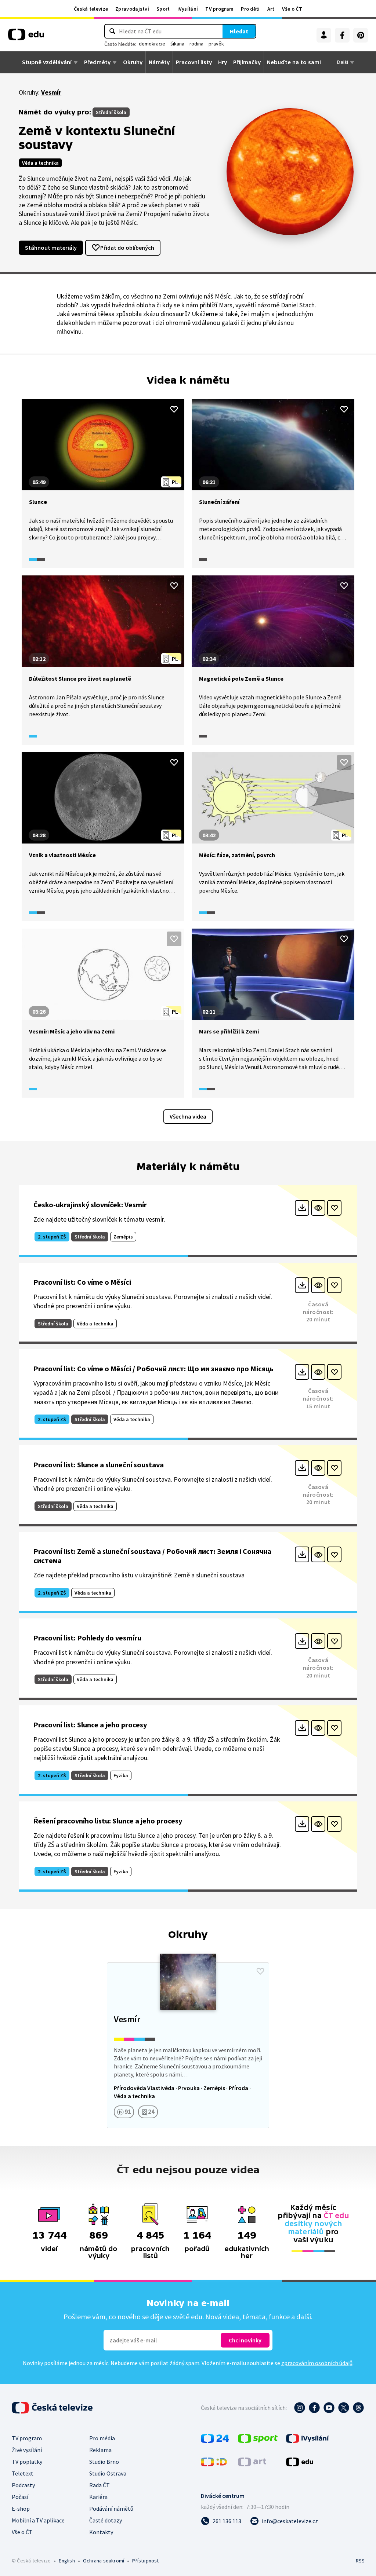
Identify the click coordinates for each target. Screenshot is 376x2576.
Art (271, 9)
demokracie (152, 44)
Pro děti (250, 9)
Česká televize (91, 9)
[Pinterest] (361, 35)
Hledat (239, 31)
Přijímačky (247, 62)
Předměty (97, 62)
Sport (163, 9)
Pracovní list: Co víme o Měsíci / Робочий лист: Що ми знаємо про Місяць (153, 1368)
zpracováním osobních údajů (317, 2363)
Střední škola (111, 112)
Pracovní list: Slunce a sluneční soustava (99, 1465)
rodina (196, 44)
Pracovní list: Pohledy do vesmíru (87, 1638)
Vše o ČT (292, 9)
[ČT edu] (26, 37)
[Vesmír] (188, 2045)
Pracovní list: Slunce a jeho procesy (90, 1725)
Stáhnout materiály (51, 248)
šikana (177, 44)
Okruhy (133, 62)
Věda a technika (40, 163)
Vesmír (51, 92)
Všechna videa (188, 1116)
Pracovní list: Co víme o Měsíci (82, 1282)
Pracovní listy (194, 62)
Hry (223, 62)
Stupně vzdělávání (47, 62)
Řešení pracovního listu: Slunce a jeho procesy (108, 1821)
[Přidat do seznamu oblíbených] (174, 409)
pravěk (216, 44)
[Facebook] (342, 35)
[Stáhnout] (302, 1208)
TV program (219, 9)
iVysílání (188, 9)
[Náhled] (318, 1208)
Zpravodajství (132, 9)
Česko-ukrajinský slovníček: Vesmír (90, 1205)
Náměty (159, 62)
